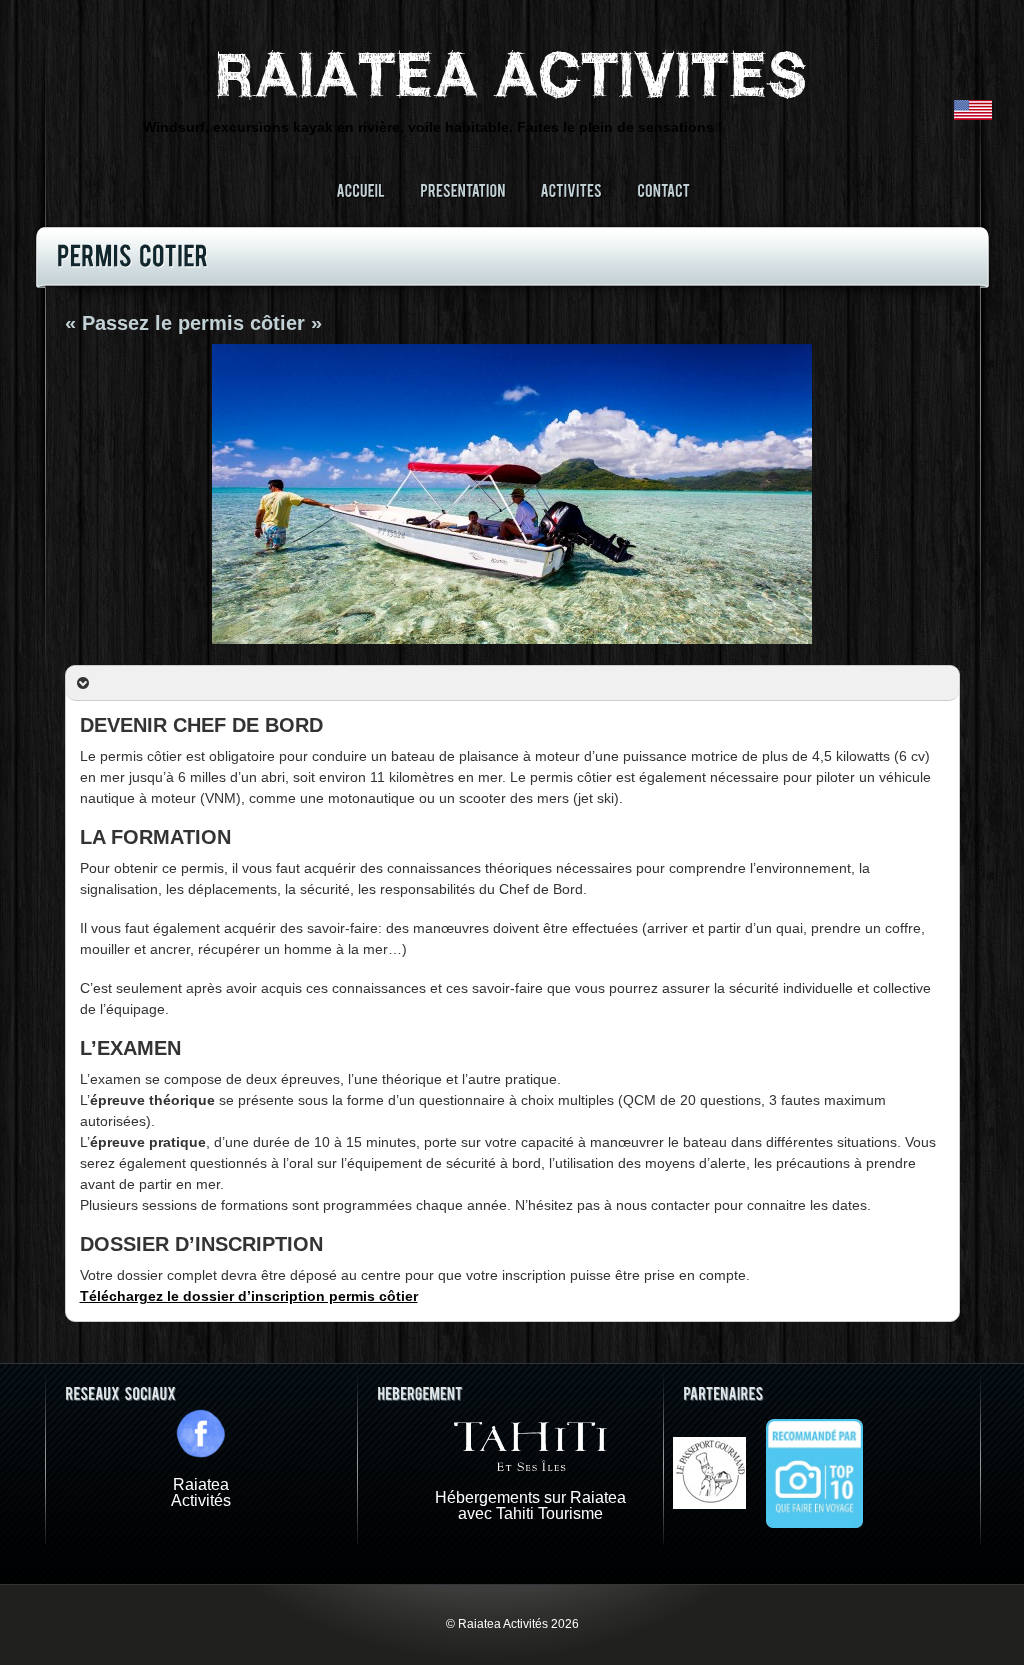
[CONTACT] (663, 189)
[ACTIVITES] (571, 189)
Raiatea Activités (201, 1492)
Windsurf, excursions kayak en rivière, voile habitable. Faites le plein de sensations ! (433, 127)
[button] (512, 683)
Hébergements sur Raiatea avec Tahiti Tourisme (530, 1505)
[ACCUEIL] (360, 189)
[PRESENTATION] (462, 189)
